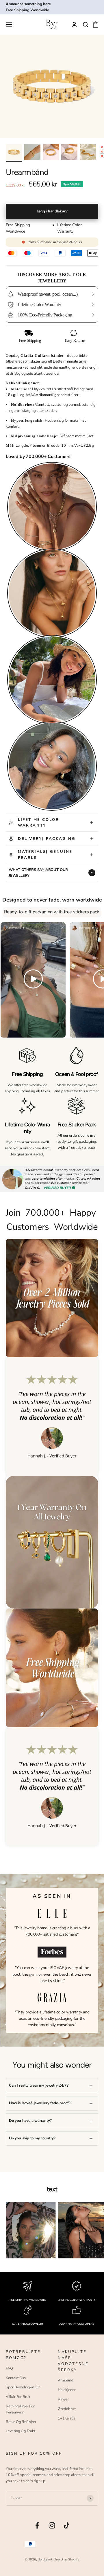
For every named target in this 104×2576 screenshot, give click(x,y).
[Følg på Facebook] (37, 2525)
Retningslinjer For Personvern (20, 2409)
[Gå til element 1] (14, 153)
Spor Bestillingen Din (23, 2387)
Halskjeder (67, 2390)
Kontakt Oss (16, 2378)
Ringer (63, 2399)
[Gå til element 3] (51, 153)
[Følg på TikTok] (67, 2525)
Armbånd (66, 2380)
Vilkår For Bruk (18, 2397)
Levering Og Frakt (21, 2431)
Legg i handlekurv (52, 211)
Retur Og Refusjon (21, 2422)
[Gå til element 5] (88, 153)
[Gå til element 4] (69, 153)
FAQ (9, 2368)
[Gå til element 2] (32, 153)
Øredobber (67, 2409)
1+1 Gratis (66, 2418)
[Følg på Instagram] (52, 2525)
